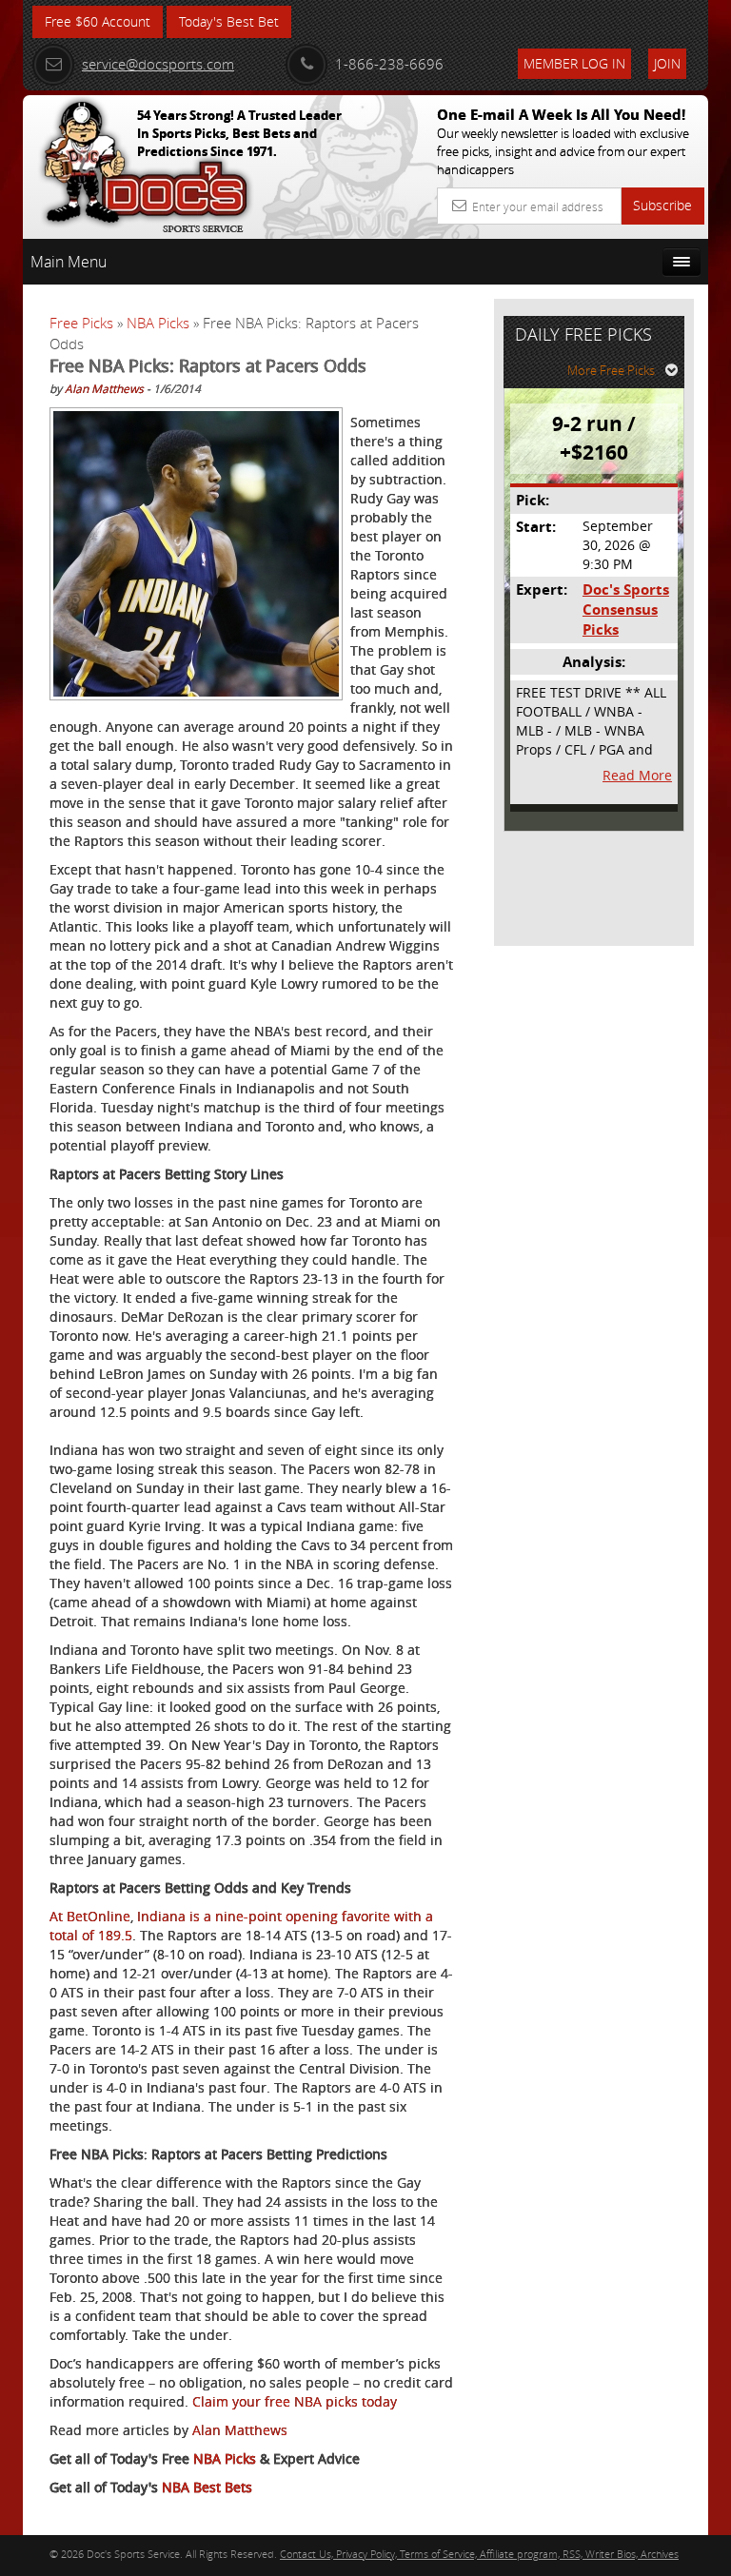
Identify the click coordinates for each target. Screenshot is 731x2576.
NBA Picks (158, 323)
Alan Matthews (104, 388)
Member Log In (574, 63)
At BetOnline (90, 1916)
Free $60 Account (98, 21)
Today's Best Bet (229, 21)
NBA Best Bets (207, 2487)
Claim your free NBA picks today (295, 2401)
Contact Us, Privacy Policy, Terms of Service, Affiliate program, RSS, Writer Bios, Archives (479, 2554)
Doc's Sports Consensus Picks (626, 610)
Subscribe (662, 205)
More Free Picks (611, 370)
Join (667, 63)
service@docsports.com (158, 64)
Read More (637, 775)
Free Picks (81, 323)
